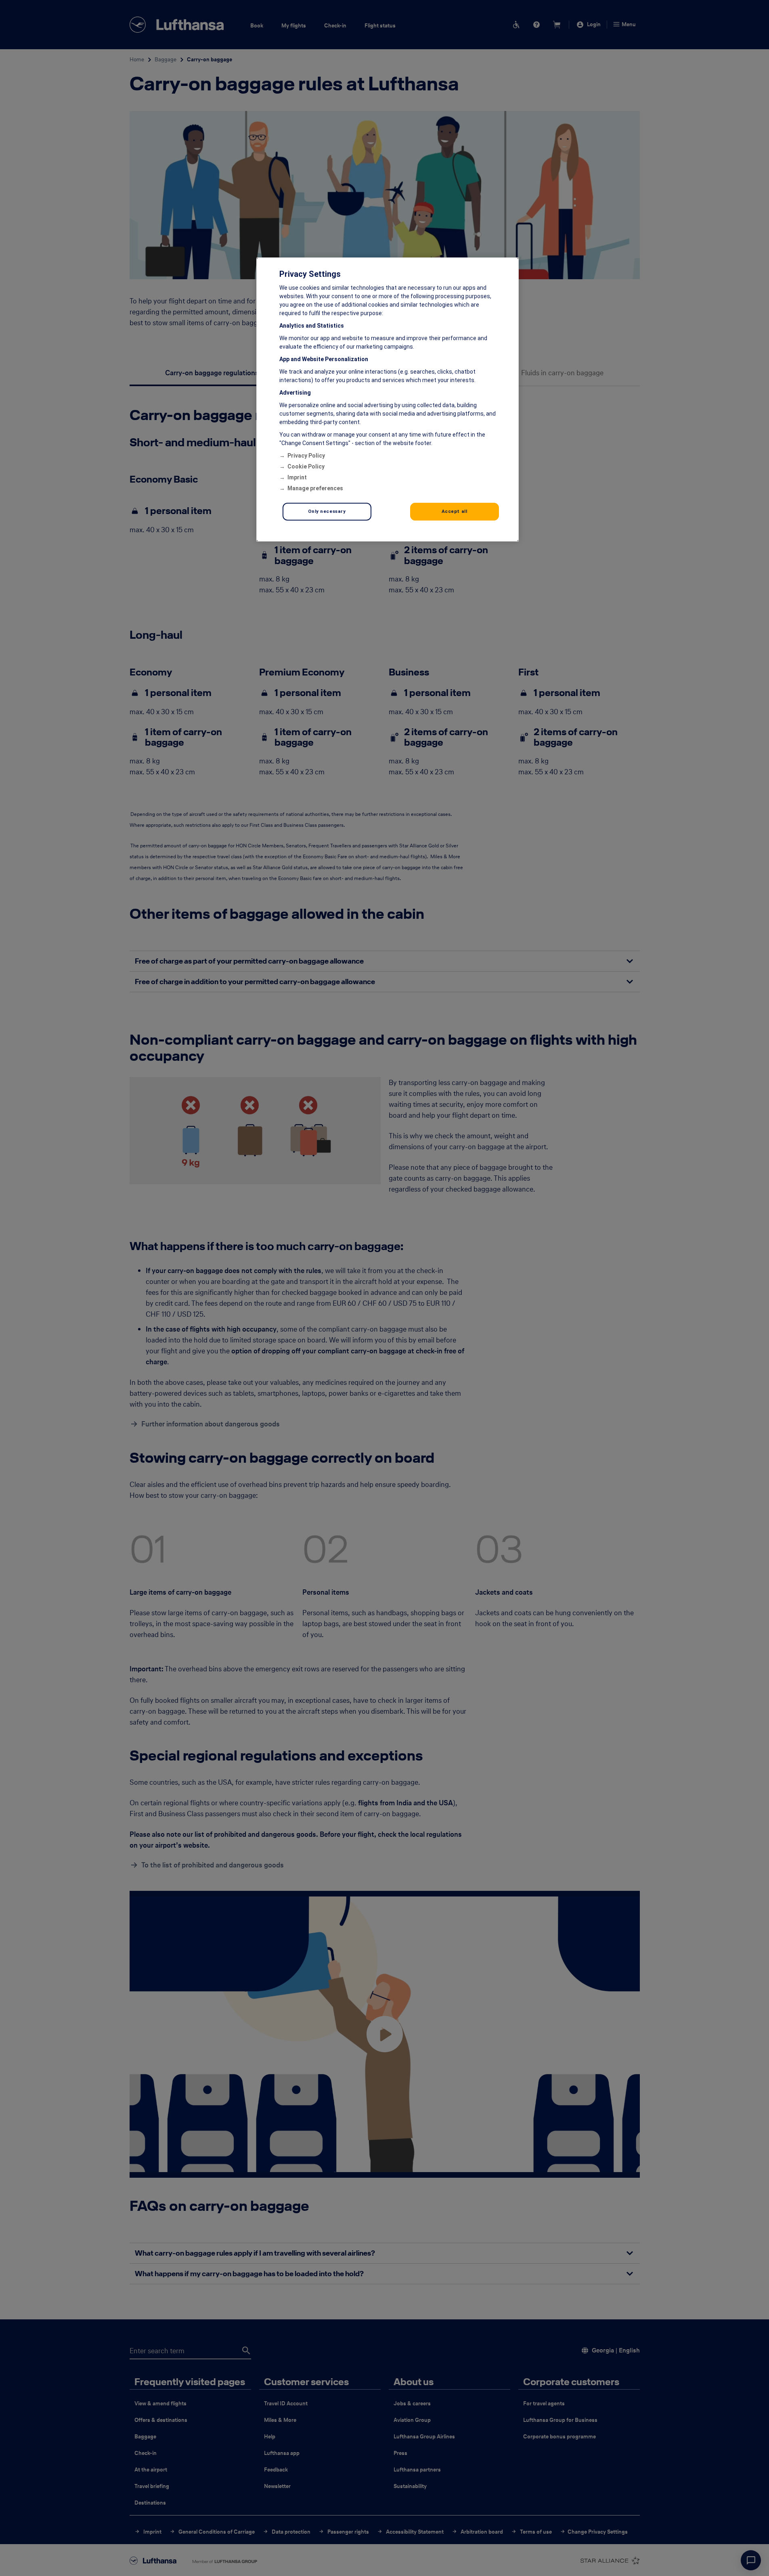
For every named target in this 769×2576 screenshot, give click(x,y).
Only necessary (327, 511)
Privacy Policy (306, 456)
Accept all (455, 511)
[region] (388, 399)
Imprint (297, 477)
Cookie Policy (306, 466)
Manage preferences (315, 488)
